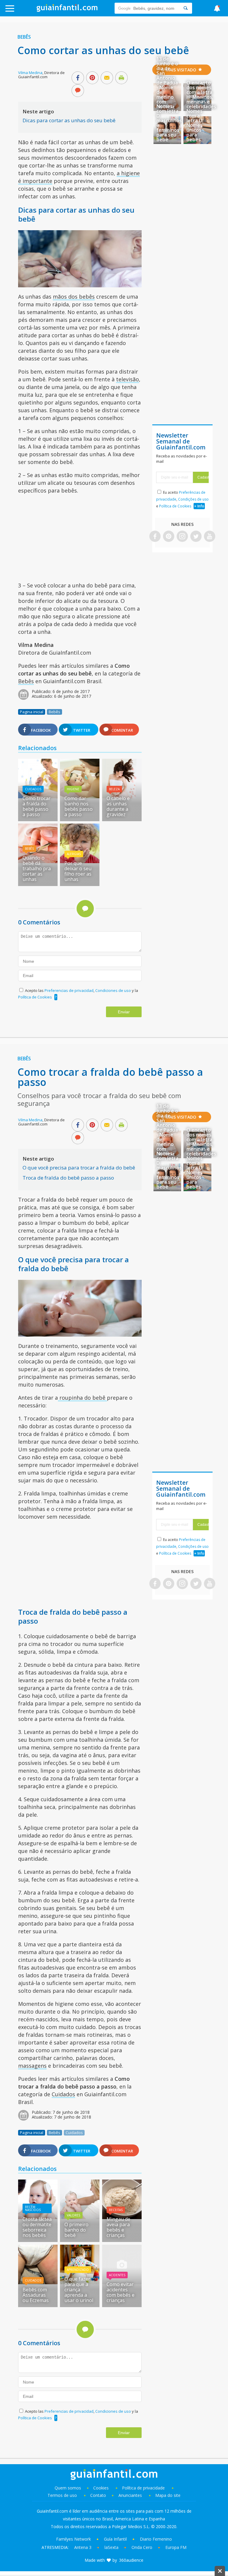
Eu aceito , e (182, 499)
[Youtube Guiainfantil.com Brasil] (210, 537)
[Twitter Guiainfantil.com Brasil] (196, 537)
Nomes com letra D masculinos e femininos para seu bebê (169, 123)
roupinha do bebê (82, 1398)
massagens (32, 2066)
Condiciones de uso (114, 990)
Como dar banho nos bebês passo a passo (79, 806)
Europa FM (176, 2547)
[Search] (186, 8)
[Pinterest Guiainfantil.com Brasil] (169, 537)
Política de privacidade (144, 2488)
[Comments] (78, 91)
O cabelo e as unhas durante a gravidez (118, 806)
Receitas (116, 2210)
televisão (128, 379)
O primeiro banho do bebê (76, 2230)
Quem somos (68, 2488)
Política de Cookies (35, 997)
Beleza (114, 789)
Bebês (24, 37)
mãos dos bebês (74, 297)
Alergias (74, 854)
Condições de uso (193, 499)
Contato (98, 2495)
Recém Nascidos (33, 2208)
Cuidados (33, 789)
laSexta (111, 2547)
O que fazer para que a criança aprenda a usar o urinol (79, 2290)
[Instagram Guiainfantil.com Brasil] (182, 537)
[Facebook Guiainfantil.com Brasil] (155, 537)
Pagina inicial (32, 712)
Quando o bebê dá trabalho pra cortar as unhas (37, 868)
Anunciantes (130, 2495)
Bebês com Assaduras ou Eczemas (36, 2295)
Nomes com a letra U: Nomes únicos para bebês (195, 125)
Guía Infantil (115, 2539)
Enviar (124, 1012)
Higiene (73, 789)
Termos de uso (62, 2495)
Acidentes (117, 2275)
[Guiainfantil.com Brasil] (67, 10)
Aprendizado (78, 2270)
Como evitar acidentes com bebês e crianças (121, 2292)
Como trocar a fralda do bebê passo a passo (37, 806)
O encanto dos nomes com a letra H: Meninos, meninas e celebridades (201, 95)
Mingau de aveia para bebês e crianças (118, 2227)
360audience (131, 2560)
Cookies (102, 2488)
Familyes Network (73, 2539)
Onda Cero (142, 2547)
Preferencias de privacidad (69, 990)
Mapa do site (168, 2495)
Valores (73, 2215)
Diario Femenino (156, 2539)
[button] (23, 11)
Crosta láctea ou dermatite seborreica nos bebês (37, 2227)
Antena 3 (83, 2547)
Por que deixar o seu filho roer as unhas (78, 871)
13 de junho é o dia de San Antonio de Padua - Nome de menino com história (167, 83)
